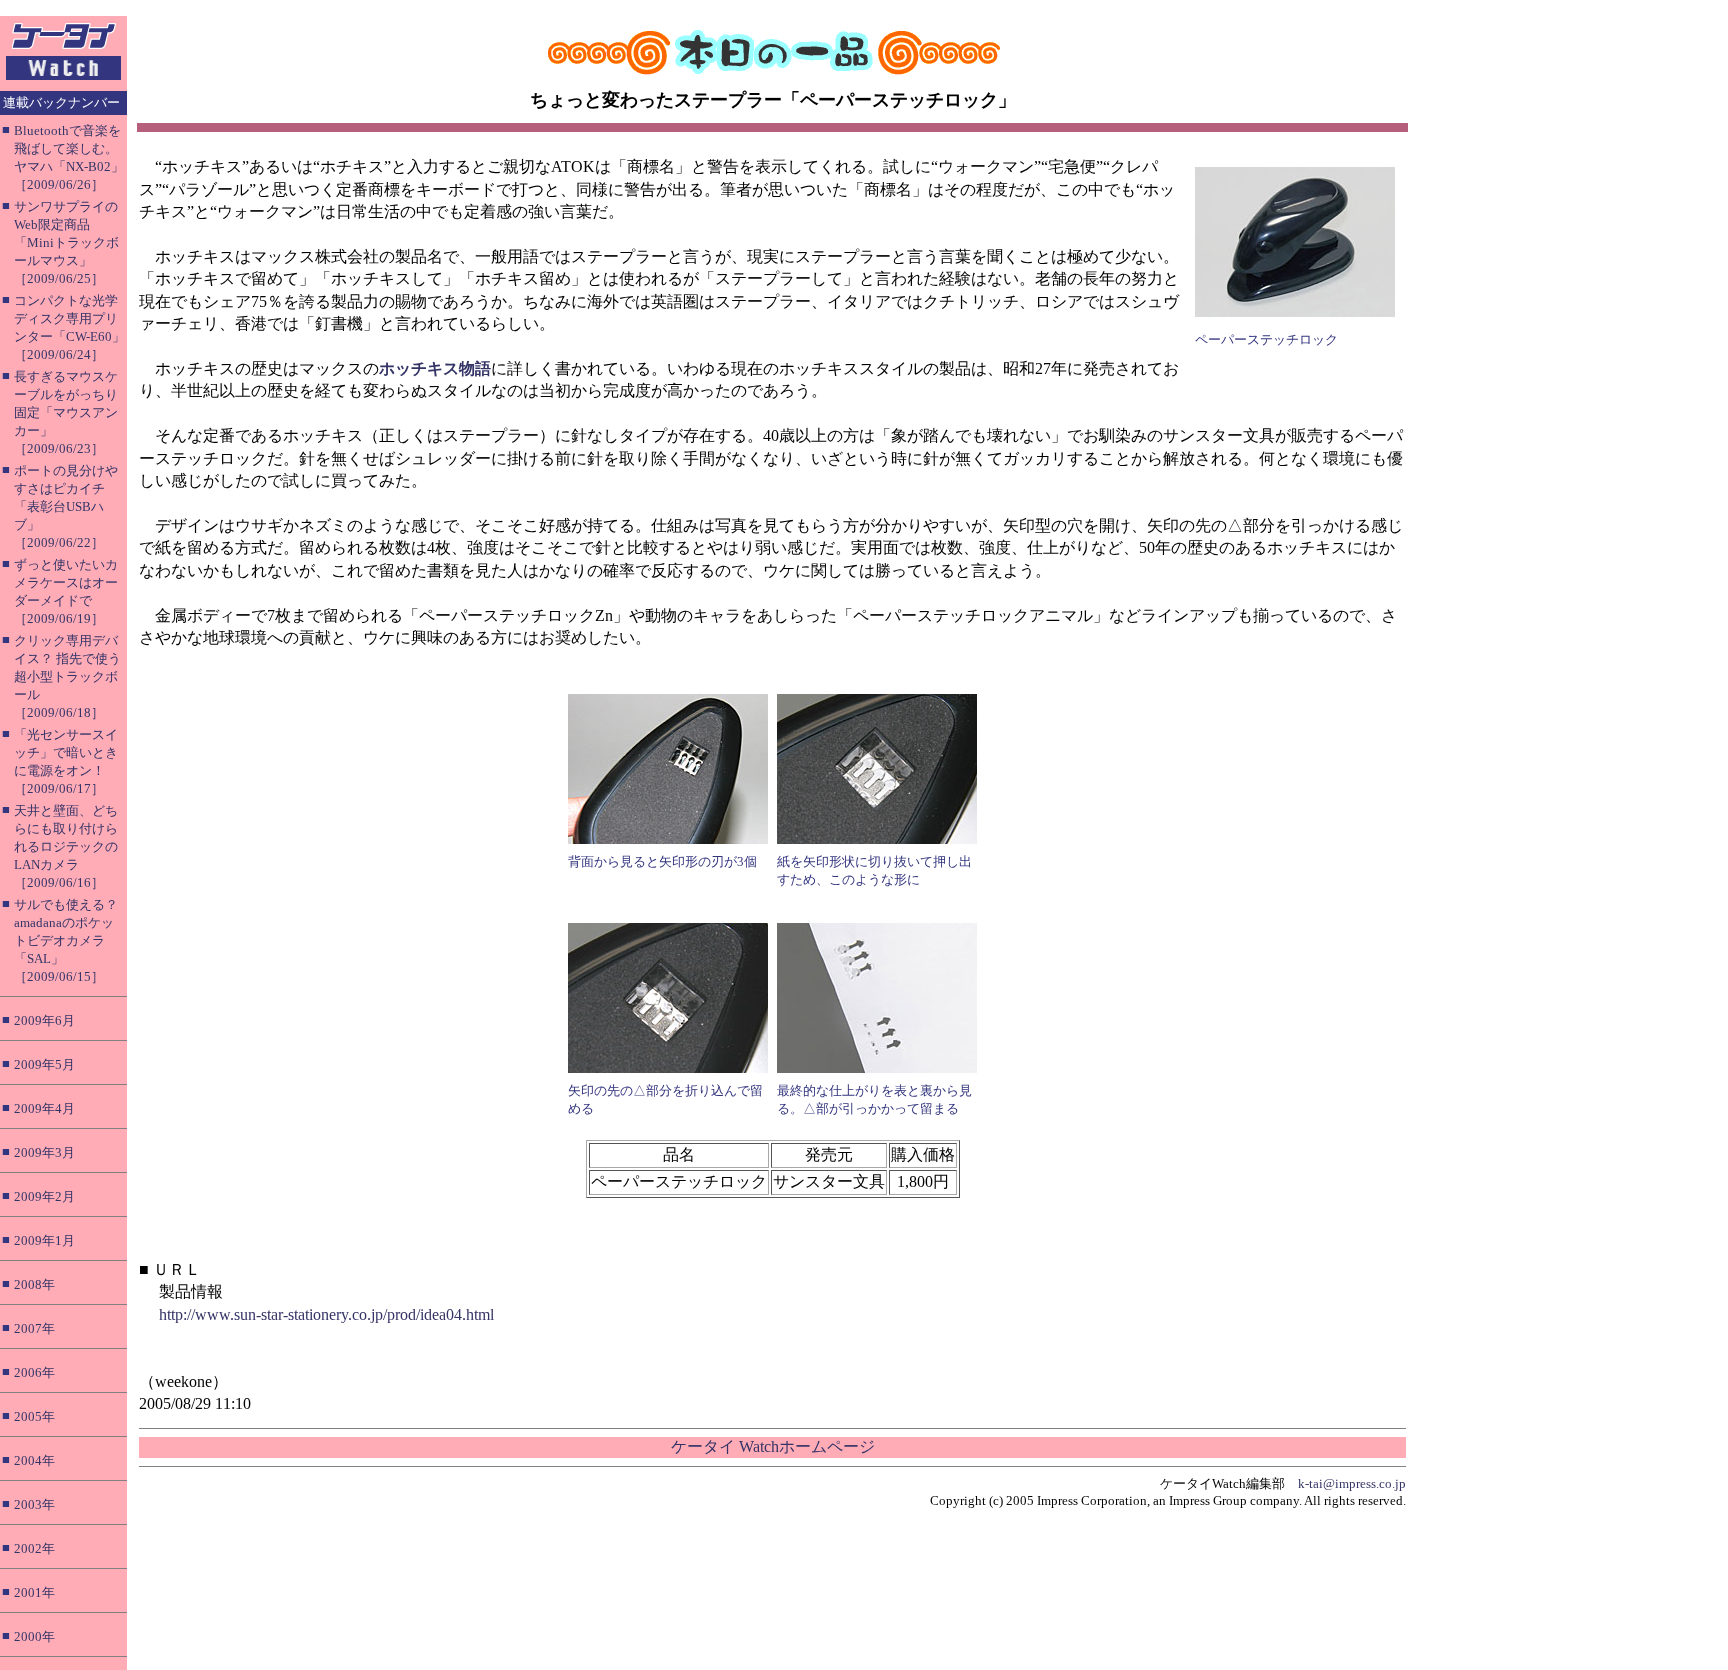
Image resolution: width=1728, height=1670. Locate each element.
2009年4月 (44, 1108)
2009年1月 (44, 1240)
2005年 (34, 1416)
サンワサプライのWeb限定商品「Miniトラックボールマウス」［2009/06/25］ (66, 242)
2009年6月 (44, 1020)
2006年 (34, 1372)
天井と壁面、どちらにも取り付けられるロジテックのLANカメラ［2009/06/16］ (66, 846)
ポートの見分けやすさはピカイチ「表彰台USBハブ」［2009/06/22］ (66, 506)
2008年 (34, 1284)
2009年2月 (44, 1196)
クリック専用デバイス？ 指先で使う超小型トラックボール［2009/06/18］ (67, 676)
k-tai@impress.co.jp (1352, 1483)
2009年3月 (44, 1152)
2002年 (34, 1548)
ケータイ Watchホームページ (773, 1446)
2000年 (34, 1636)
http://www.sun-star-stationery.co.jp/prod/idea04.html (326, 1314)
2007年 (34, 1328)
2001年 (34, 1592)
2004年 (34, 1460)
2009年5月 (44, 1064)
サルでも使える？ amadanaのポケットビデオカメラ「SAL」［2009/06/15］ (66, 940)
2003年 (34, 1504)
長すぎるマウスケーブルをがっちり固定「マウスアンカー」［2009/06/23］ (66, 412)
